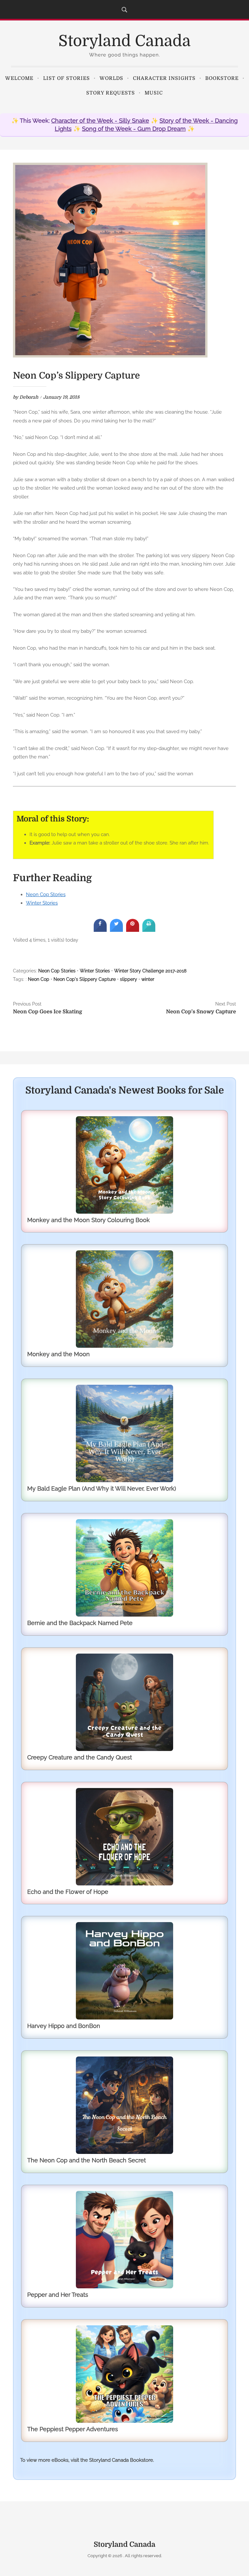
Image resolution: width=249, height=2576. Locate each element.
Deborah (29, 397)
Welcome (19, 78)
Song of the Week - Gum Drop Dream (134, 129)
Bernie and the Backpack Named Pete (80, 1623)
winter (148, 979)
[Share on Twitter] (116, 930)
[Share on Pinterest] (133, 930)
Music (154, 93)
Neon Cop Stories (46, 894)
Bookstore (222, 78)
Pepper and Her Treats (58, 2295)
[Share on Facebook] (100, 930)
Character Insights (164, 78)
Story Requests (111, 93)
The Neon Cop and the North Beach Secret (87, 2160)
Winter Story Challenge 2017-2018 (150, 971)
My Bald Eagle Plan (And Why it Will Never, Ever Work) (102, 1488)
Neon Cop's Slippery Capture (85, 979)
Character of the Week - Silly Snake (100, 121)
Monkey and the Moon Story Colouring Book (89, 1220)
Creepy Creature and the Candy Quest (80, 1757)
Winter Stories (42, 903)
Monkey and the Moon (59, 1354)
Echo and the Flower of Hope (68, 1892)
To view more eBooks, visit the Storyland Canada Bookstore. (87, 2460)
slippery (129, 979)
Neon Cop (39, 979)
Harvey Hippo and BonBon (64, 2026)
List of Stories (66, 78)
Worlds (111, 78)
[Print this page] (149, 930)
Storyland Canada (124, 41)
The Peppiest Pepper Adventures (73, 2429)
